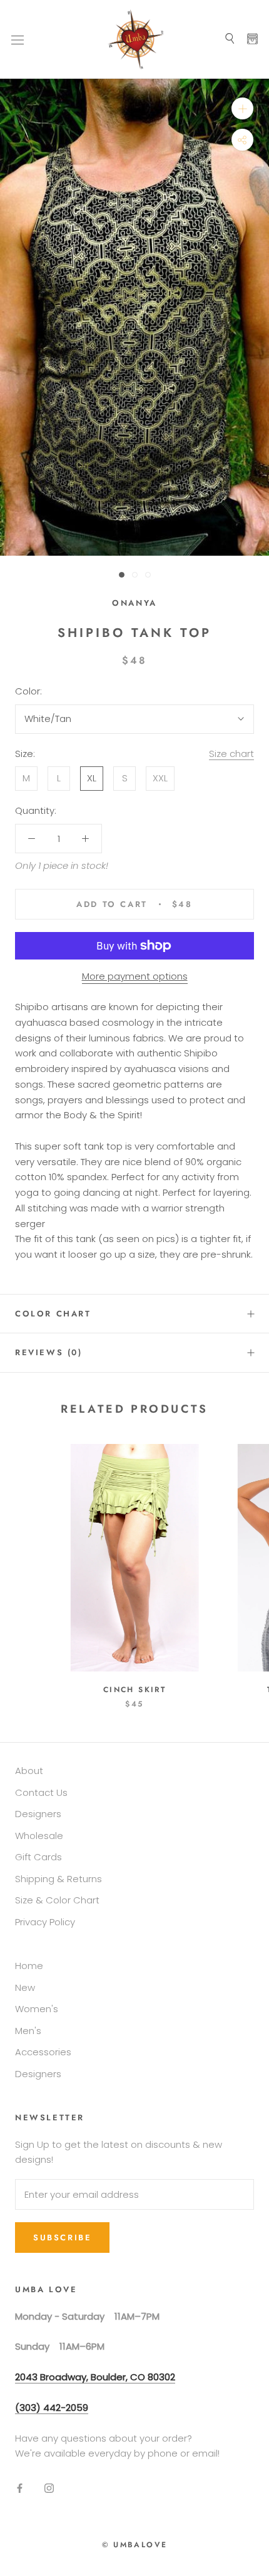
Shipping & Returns (58, 1879)
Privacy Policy (45, 1922)
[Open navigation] (18, 39)
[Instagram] (49, 2488)
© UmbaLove (135, 2545)
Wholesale (39, 1836)
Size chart (231, 754)
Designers (38, 1814)
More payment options (135, 976)
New (25, 1987)
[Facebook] (20, 2488)
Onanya (134, 603)
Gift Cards (38, 1857)
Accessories (43, 2052)
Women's (37, 2009)
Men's (28, 2031)
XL (92, 778)
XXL (160, 778)
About (29, 1771)
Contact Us (41, 1792)
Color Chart (53, 1314)
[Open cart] (252, 39)
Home (29, 1966)
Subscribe (62, 2238)
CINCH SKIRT (134, 1690)
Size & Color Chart (57, 1900)
